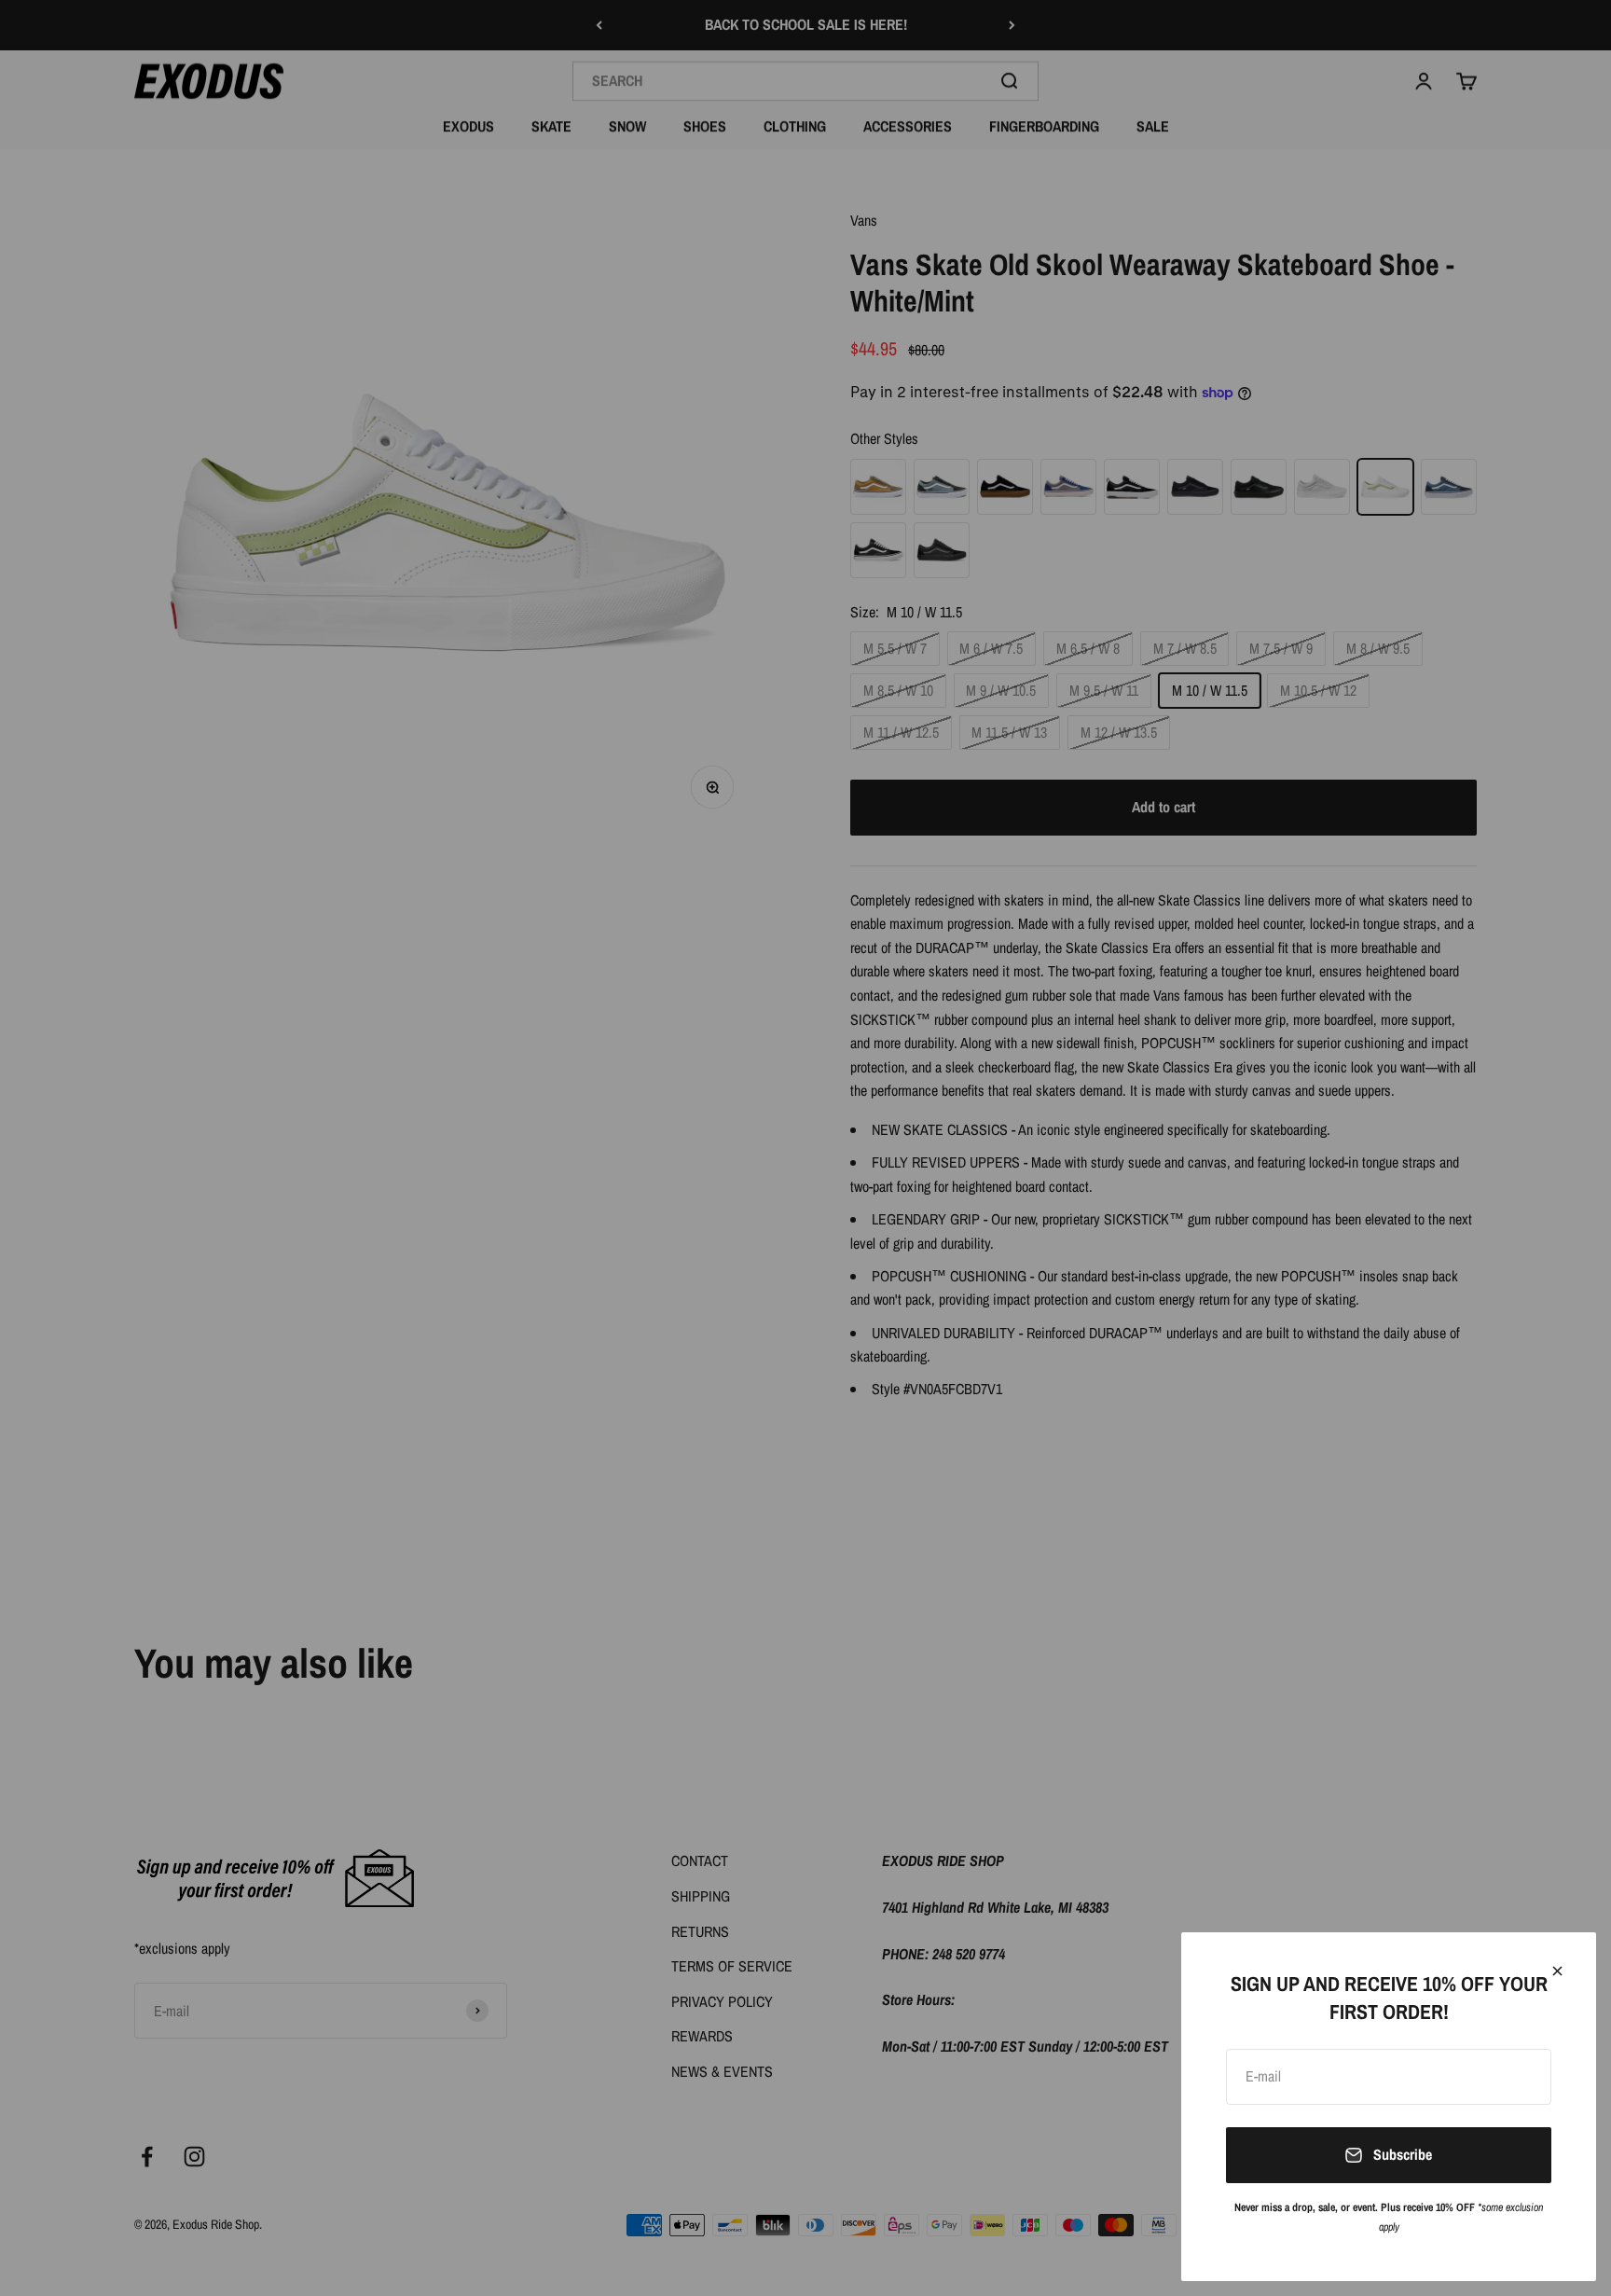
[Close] (1557, 1971)
